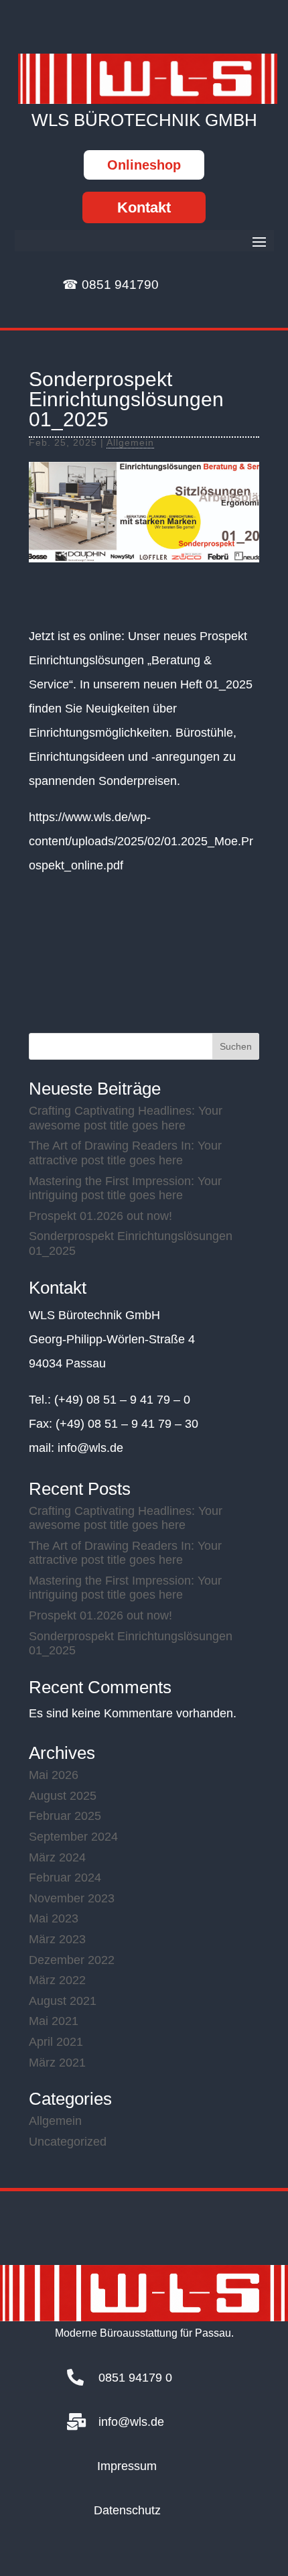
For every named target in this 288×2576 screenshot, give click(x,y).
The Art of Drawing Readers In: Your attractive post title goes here (125, 1153)
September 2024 (73, 1837)
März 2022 (57, 1980)
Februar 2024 (65, 1878)
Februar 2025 (65, 1816)
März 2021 (57, 2063)
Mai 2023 (54, 1918)
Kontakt (144, 207)
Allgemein (130, 442)
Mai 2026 (54, 1775)
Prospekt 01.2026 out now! (100, 1216)
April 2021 (56, 2042)
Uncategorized (68, 2142)
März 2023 (57, 1939)
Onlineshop (144, 165)
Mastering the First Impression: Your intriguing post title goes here (125, 1188)
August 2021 (63, 2001)
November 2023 (72, 1898)
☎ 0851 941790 (111, 285)
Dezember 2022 (72, 1960)
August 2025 (63, 1796)
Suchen (236, 1046)
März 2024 (57, 1857)
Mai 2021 (54, 2021)
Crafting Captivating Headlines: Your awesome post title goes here (126, 1118)
